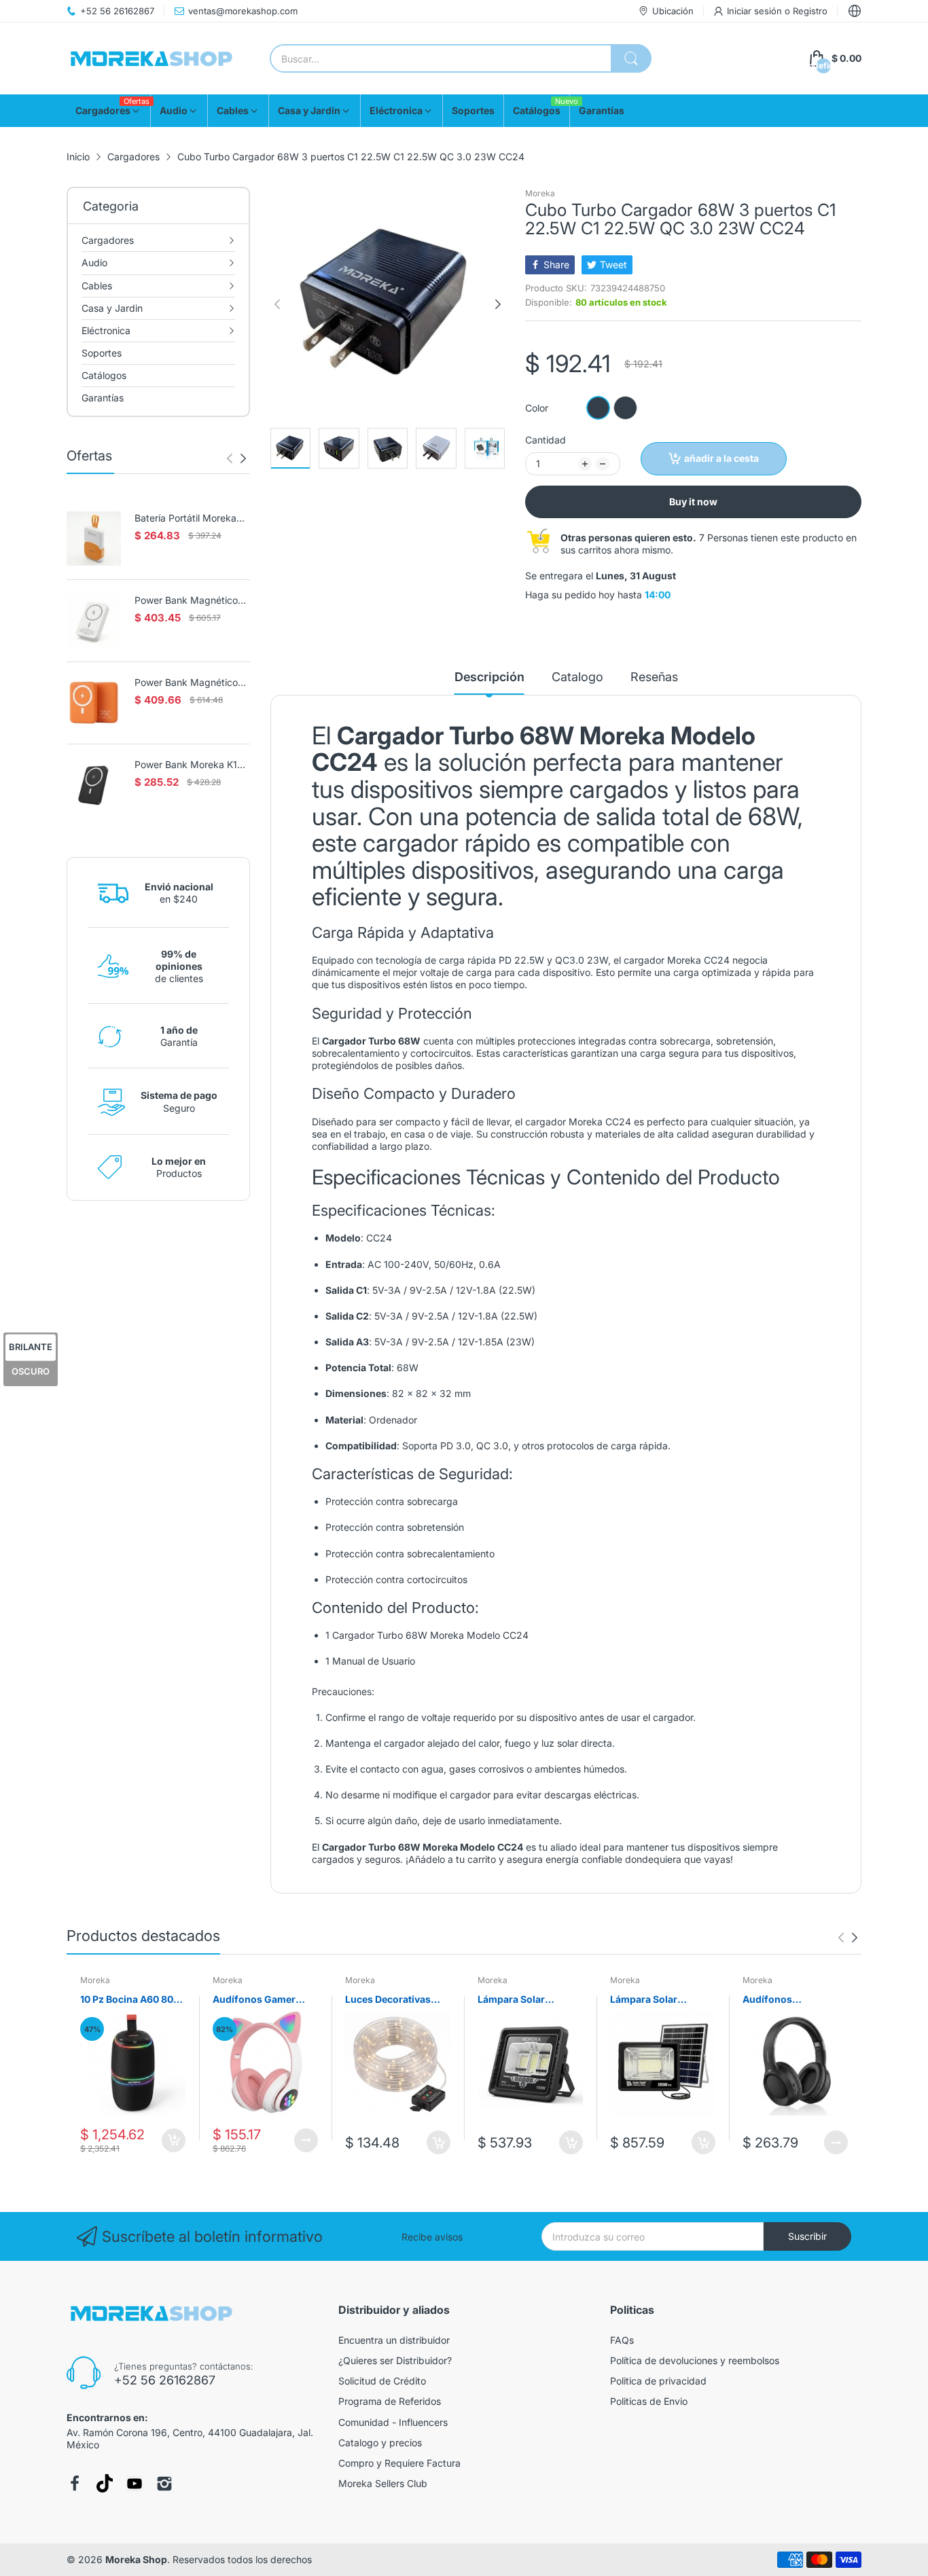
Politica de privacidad (658, 2381)
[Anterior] (243, 458)
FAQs (622, 2340)
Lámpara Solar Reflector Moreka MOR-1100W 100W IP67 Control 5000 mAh (521, 2000)
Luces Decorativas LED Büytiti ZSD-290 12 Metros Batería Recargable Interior (392, 2000)
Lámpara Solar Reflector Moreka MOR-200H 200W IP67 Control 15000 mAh (663, 2000)
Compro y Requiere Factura (399, 2463)
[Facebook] (75, 2484)
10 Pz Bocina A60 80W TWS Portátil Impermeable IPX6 (132, 2000)
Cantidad (546, 440)
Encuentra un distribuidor (394, 2340)
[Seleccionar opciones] (306, 2140)
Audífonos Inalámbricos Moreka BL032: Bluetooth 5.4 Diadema (792, 2000)
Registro (810, 11)
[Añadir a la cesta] (174, 2140)
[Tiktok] (105, 2483)
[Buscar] (631, 58)
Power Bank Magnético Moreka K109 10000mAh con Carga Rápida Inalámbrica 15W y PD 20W (190, 683)
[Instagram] (164, 2484)
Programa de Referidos (390, 2401)
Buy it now (693, 502)
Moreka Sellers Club (383, 2483)
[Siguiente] (230, 458)
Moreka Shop (136, 2559)
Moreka (540, 193)
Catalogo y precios (380, 2443)
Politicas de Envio (649, 2401)
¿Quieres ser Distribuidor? (395, 2360)
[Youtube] (135, 2484)
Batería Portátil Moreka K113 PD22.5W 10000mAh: (185, 519)
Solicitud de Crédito (382, 2381)
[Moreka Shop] (151, 59)
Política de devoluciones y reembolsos (695, 2360)
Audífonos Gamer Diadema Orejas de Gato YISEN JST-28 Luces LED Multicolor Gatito (262, 2000)
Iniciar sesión (756, 11)
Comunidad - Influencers (393, 2422)
